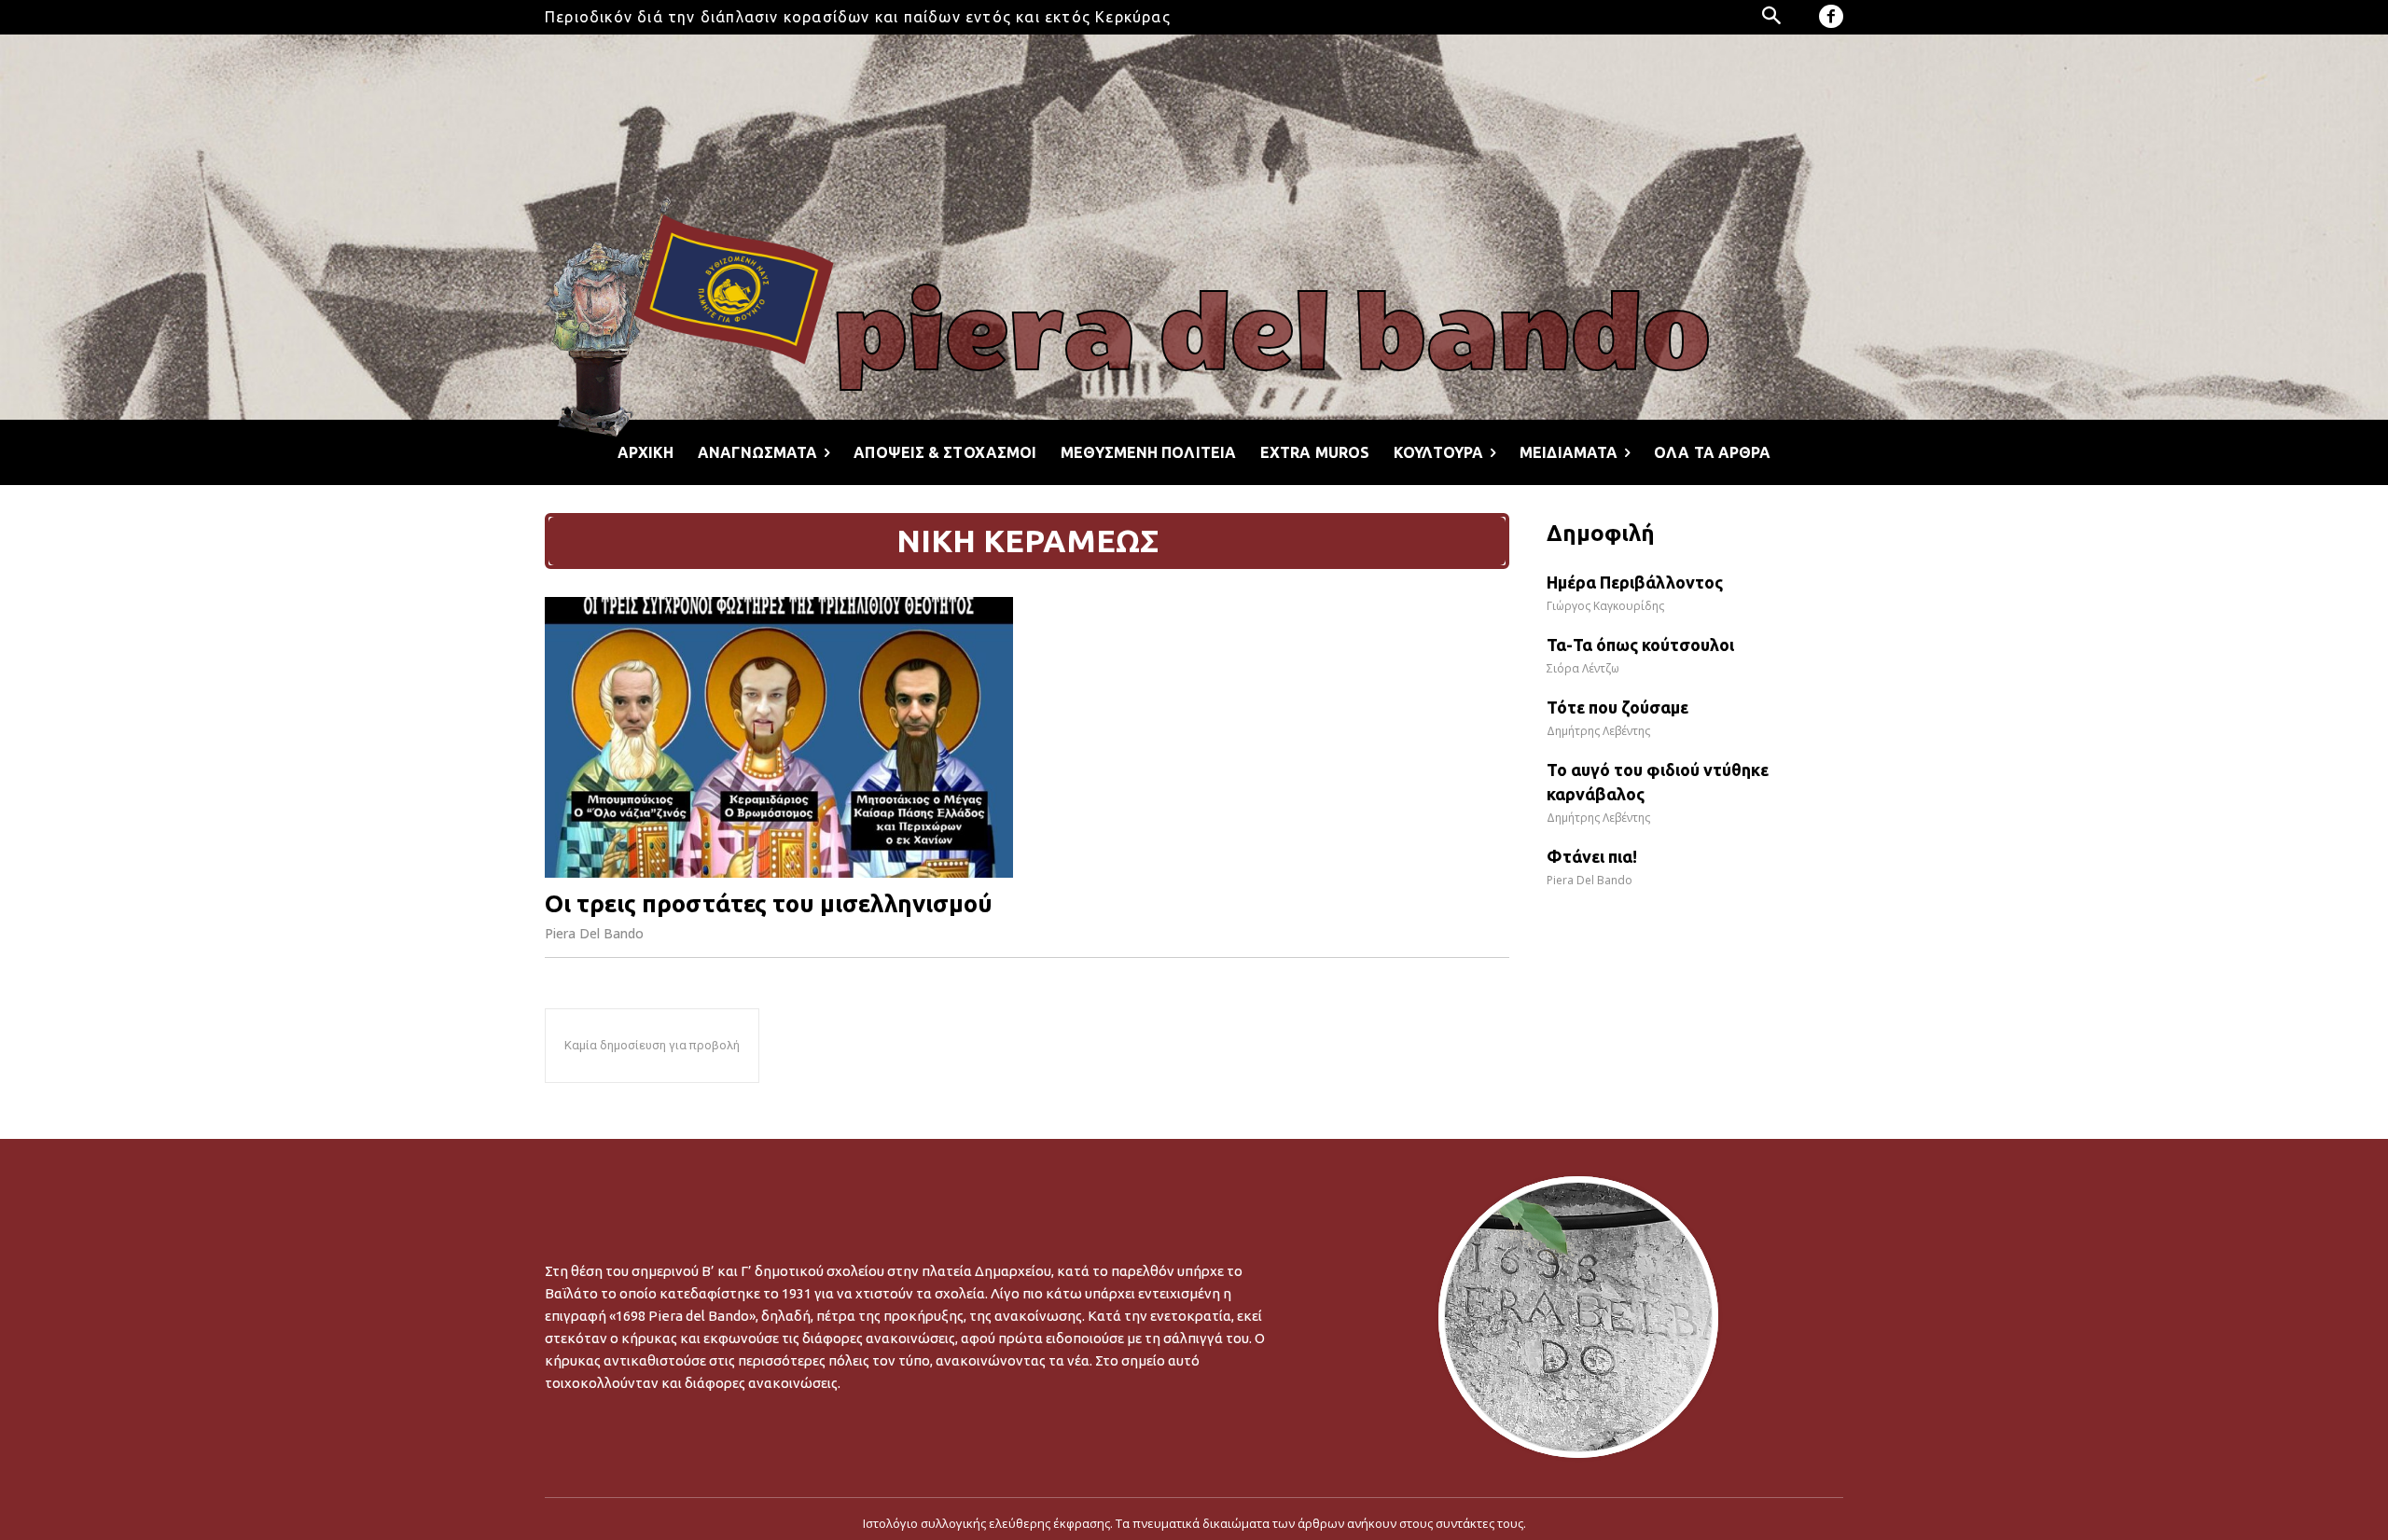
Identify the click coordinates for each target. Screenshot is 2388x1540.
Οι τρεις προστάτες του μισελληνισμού (769, 903)
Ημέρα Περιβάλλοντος (1635, 582)
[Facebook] (1831, 17)
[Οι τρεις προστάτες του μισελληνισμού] (779, 737)
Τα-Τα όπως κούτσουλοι (1640, 645)
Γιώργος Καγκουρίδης (1605, 606)
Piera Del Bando (594, 933)
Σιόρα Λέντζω (1583, 668)
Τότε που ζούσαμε (1617, 707)
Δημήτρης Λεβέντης (1598, 731)
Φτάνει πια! (1592, 856)
